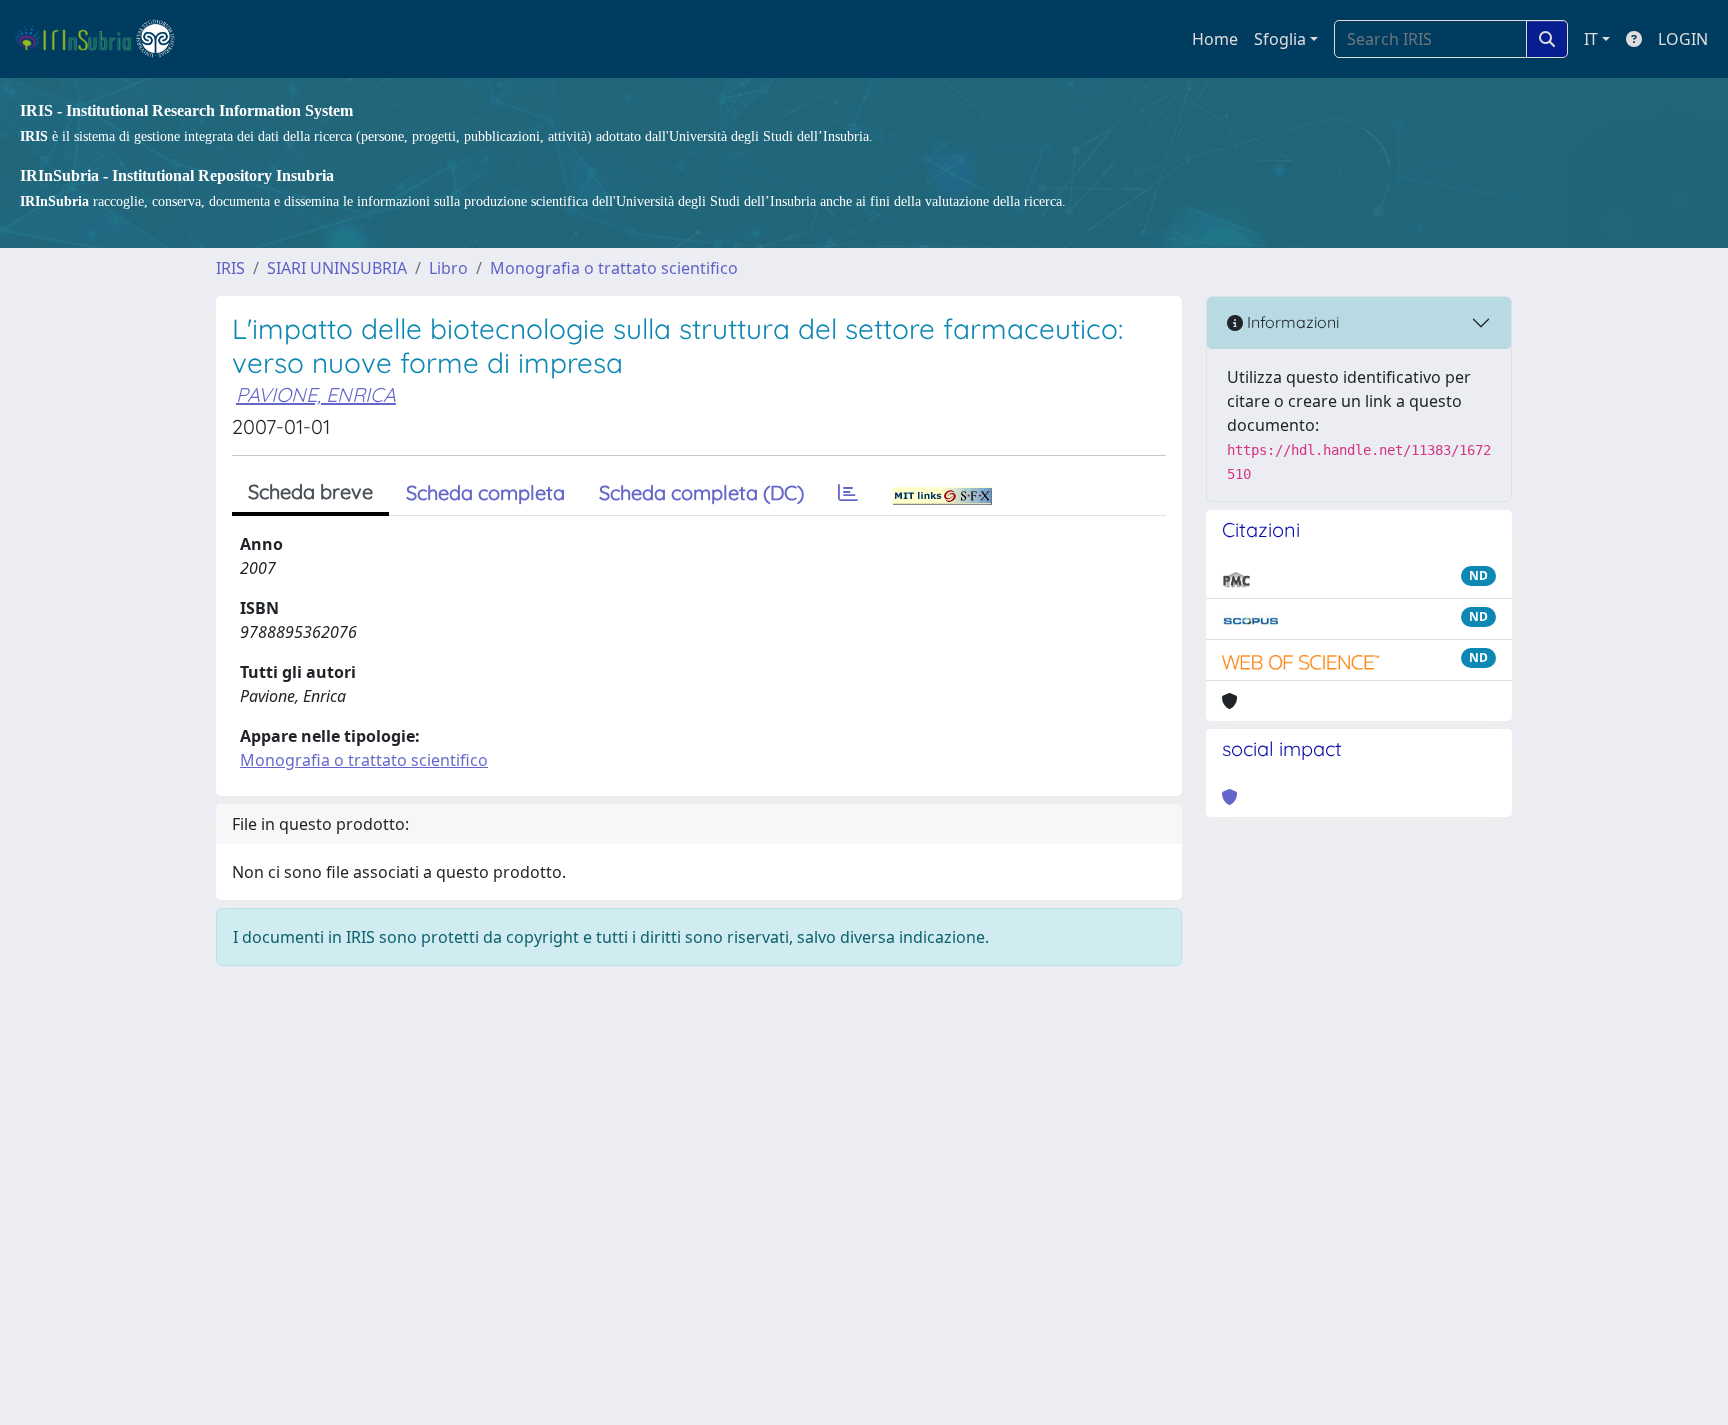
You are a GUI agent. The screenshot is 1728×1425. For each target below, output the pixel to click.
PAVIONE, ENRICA (316, 394)
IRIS (230, 268)
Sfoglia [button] (1280, 39)
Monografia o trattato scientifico (614, 268)
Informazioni (1291, 322)
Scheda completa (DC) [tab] (701, 492)
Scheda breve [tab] (310, 491)
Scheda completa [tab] (485, 492)
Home (1215, 39)
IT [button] (1591, 39)
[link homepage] (103, 39)
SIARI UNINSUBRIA (337, 268)
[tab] (848, 493)
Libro (448, 268)
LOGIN (1683, 39)
